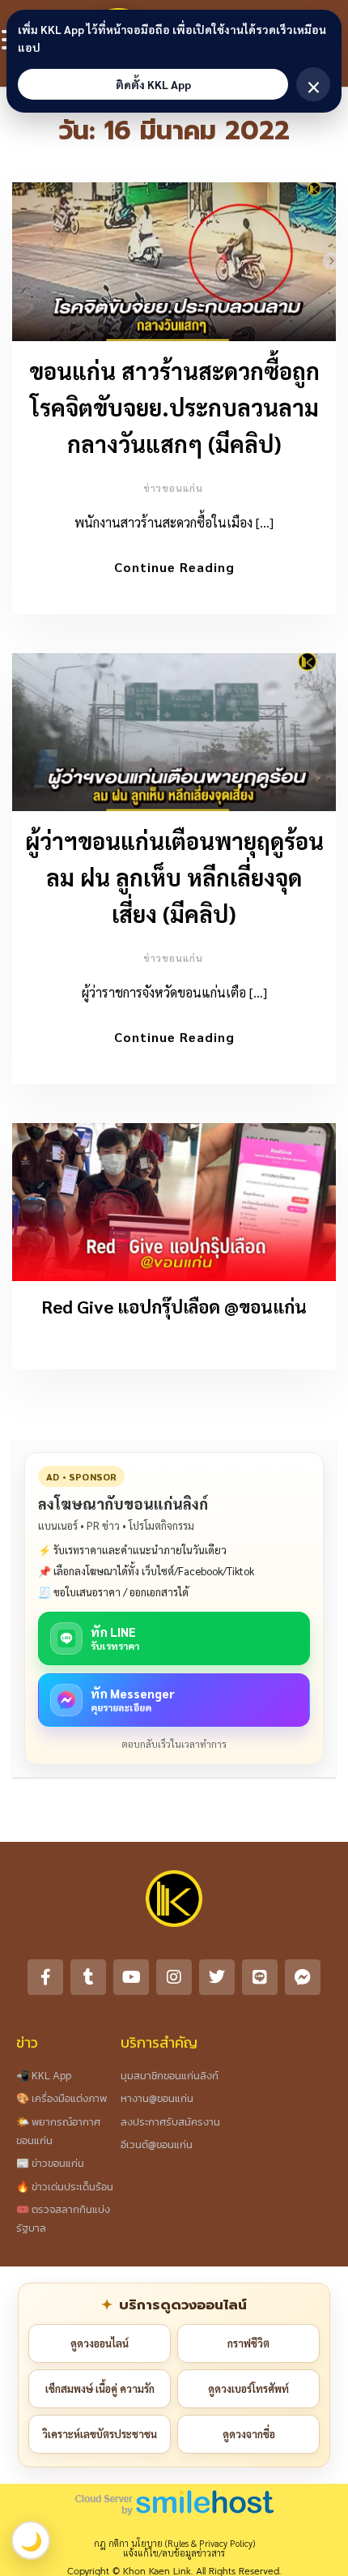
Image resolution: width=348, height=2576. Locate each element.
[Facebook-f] (45, 1977)
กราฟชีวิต (248, 2343)
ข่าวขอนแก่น (173, 488)
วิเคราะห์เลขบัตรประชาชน (100, 2434)
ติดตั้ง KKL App (153, 84)
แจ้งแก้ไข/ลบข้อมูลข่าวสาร (174, 2553)
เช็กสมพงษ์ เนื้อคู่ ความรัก (100, 2388)
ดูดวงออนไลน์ (100, 2343)
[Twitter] (217, 1977)
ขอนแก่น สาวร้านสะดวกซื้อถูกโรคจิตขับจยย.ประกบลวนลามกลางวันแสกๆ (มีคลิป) (174, 407)
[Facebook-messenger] (303, 1977)
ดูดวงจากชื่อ (249, 2434)
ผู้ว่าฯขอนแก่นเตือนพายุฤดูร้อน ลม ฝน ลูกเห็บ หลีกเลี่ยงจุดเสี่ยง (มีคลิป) (174, 877)
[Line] (260, 1977)
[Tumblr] (88, 1977)
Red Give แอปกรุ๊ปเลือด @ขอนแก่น (174, 1306)
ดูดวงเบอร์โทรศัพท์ (248, 2388)
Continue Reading (174, 567)
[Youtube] (131, 1977)
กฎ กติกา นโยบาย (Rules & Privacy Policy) (174, 2543)
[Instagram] (174, 1977)
